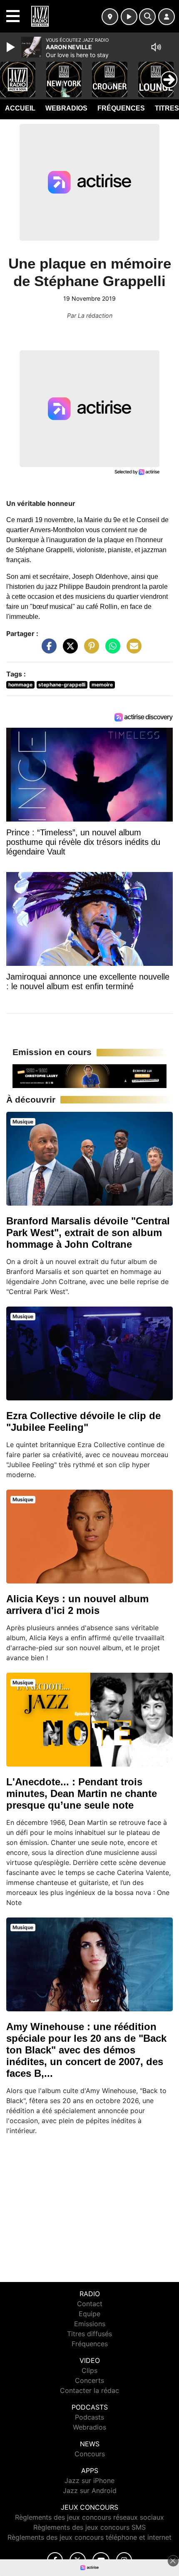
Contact (90, 2304)
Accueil (20, 108)
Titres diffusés (89, 2334)
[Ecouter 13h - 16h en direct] (89, 1076)
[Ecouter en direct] (129, 17)
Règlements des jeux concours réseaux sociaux (89, 2517)
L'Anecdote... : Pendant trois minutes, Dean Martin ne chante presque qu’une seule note (82, 1793)
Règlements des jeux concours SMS (89, 2527)
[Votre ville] (110, 17)
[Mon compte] (167, 17)
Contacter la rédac (89, 2390)
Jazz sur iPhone (89, 2480)
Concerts (89, 2380)
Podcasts (89, 2417)
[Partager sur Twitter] (68, 650)
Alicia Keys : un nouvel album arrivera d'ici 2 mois (77, 1605)
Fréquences (121, 108)
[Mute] (156, 47)
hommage (20, 685)
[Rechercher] (147, 17)
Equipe (89, 2314)
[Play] (12, 47)
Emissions (90, 2324)
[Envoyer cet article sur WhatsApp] (111, 650)
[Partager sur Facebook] (47, 650)
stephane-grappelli (62, 685)
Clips (89, 2370)
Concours (90, 2454)
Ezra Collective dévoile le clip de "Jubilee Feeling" (83, 1421)
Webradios (66, 108)
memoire (102, 685)
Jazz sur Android (90, 2491)
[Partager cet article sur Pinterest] (89, 650)
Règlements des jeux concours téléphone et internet (89, 2537)
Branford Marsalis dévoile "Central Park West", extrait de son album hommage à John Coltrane (88, 1233)
